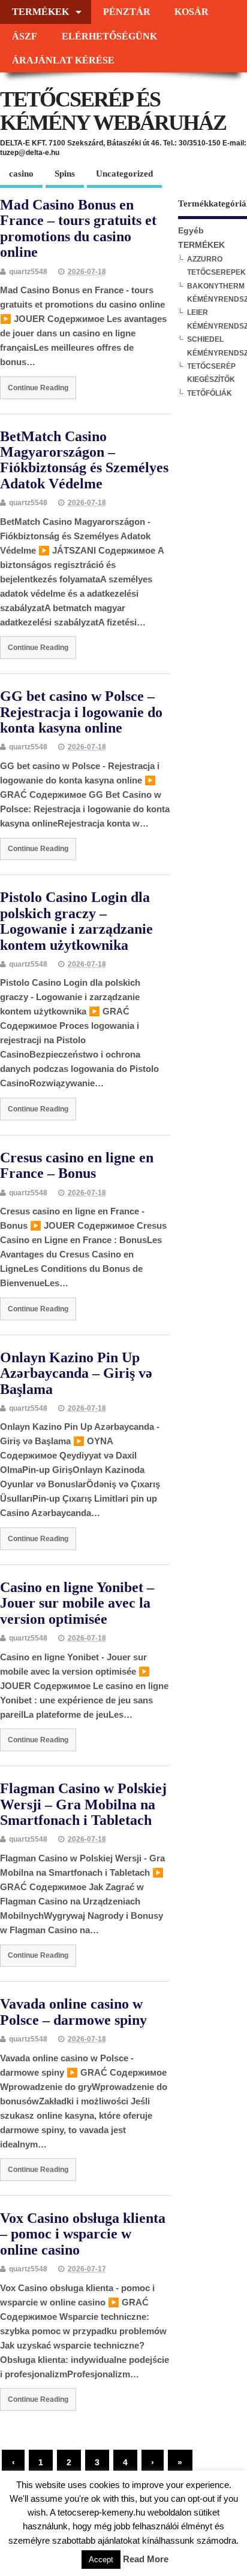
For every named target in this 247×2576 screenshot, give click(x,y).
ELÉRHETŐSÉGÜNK (109, 37)
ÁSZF (25, 37)
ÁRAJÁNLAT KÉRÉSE (63, 60)
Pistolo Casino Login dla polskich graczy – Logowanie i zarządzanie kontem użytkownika (76, 921)
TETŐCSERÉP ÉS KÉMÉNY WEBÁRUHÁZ (113, 111)
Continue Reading (38, 388)
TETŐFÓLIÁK (210, 393)
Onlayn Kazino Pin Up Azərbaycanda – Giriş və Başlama (76, 1373)
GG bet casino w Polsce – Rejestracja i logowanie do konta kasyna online (81, 712)
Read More (146, 2559)
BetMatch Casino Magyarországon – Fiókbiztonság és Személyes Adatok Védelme (84, 460)
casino (21, 174)
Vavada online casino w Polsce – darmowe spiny (73, 2012)
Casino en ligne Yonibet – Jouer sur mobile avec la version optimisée (77, 1603)
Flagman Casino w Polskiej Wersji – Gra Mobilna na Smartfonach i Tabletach (83, 1804)
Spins (65, 174)
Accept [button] (101, 2560)
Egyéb (191, 231)
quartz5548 (28, 272)
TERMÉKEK (40, 12)
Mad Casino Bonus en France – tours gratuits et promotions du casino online (78, 228)
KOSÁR (192, 12)
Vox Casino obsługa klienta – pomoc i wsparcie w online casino (83, 2234)
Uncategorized (124, 174)
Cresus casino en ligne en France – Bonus (77, 1165)
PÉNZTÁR (127, 12)
